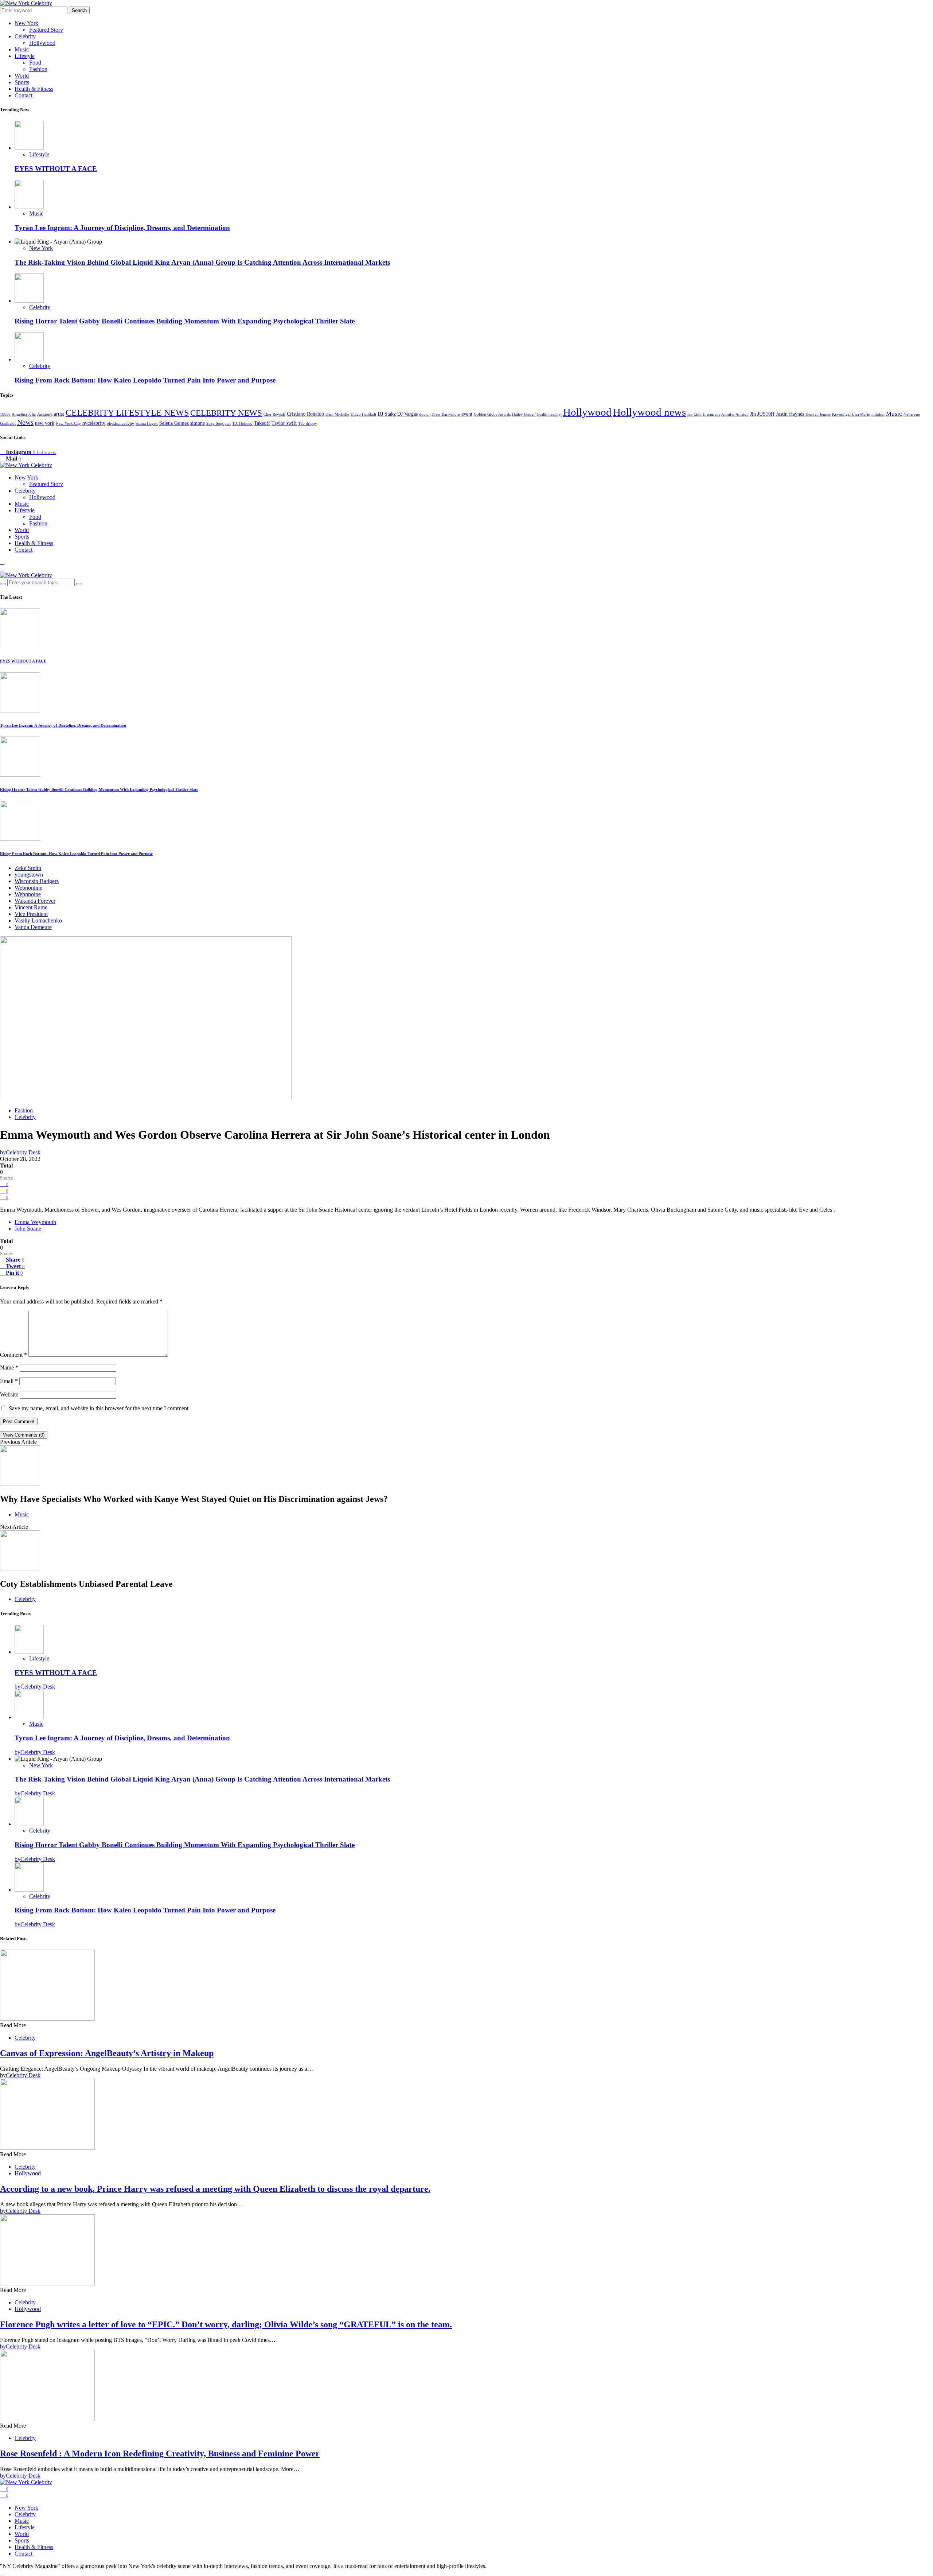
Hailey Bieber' (524, 414)
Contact (24, 95)
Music (22, 49)
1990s (5, 414)
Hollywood (42, 43)
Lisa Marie (861, 414)
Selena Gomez (174, 423)
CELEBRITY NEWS (226, 413)
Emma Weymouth (35, 1222)
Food (35, 63)
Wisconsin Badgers (37, 881)
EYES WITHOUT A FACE (56, 169)
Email (9, 1381)
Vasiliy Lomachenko (38, 920)
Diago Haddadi (363, 414)
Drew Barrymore (446, 414)
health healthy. (549, 414)
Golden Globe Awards (492, 414)
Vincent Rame (31, 907)
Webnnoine (28, 894)
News (25, 422)
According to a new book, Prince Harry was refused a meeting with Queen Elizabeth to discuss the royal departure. (215, 2189)
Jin (753, 414)
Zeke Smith (28, 868)
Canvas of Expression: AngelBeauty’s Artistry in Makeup (107, 2053)
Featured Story (46, 30)
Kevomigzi (841, 414)
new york (45, 423)
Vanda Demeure (33, 927)
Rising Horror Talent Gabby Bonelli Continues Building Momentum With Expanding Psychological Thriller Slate (185, 321)
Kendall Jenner (818, 414)
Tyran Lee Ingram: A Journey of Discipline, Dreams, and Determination (122, 228)
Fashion (38, 69)
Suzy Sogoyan (218, 423)
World (22, 76)
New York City (68, 423)
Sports (22, 82)
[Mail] (2, 569)
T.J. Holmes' (242, 423)
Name (9, 1367)
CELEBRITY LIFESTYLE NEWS (127, 413)
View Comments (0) (24, 1435)
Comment (13, 1355)
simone (198, 423)
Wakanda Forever (35, 901)
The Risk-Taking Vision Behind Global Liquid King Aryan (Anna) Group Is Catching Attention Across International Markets (202, 262)
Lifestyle (25, 56)
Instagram (711, 414)
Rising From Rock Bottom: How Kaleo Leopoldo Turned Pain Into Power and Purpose (145, 380)
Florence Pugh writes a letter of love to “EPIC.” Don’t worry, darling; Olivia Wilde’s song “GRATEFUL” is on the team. (226, 2324)
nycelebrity (94, 423)
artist (59, 414)
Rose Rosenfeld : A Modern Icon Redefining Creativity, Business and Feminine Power (160, 2453)
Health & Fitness (34, 89)
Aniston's (45, 414)
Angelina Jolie (24, 414)
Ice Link (694, 414)
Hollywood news (649, 412)
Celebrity (25, 36)
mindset (878, 414)
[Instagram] (2, 562)
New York (26, 23)
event (467, 414)
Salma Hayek (147, 423)
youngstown (29, 875)
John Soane (28, 1229)
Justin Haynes (790, 414)
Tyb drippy (308, 423)
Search (79, 10)
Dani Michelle (337, 414)
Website (9, 1394)
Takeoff (262, 423)
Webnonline (28, 888)
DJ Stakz (387, 414)
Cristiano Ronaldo (305, 414)
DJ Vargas (407, 414)
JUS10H (766, 414)
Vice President (31, 914)
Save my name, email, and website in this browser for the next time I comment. (99, 1408)
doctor (425, 414)
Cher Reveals (274, 414)
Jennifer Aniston (735, 414)
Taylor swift (284, 423)
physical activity (120, 423)
